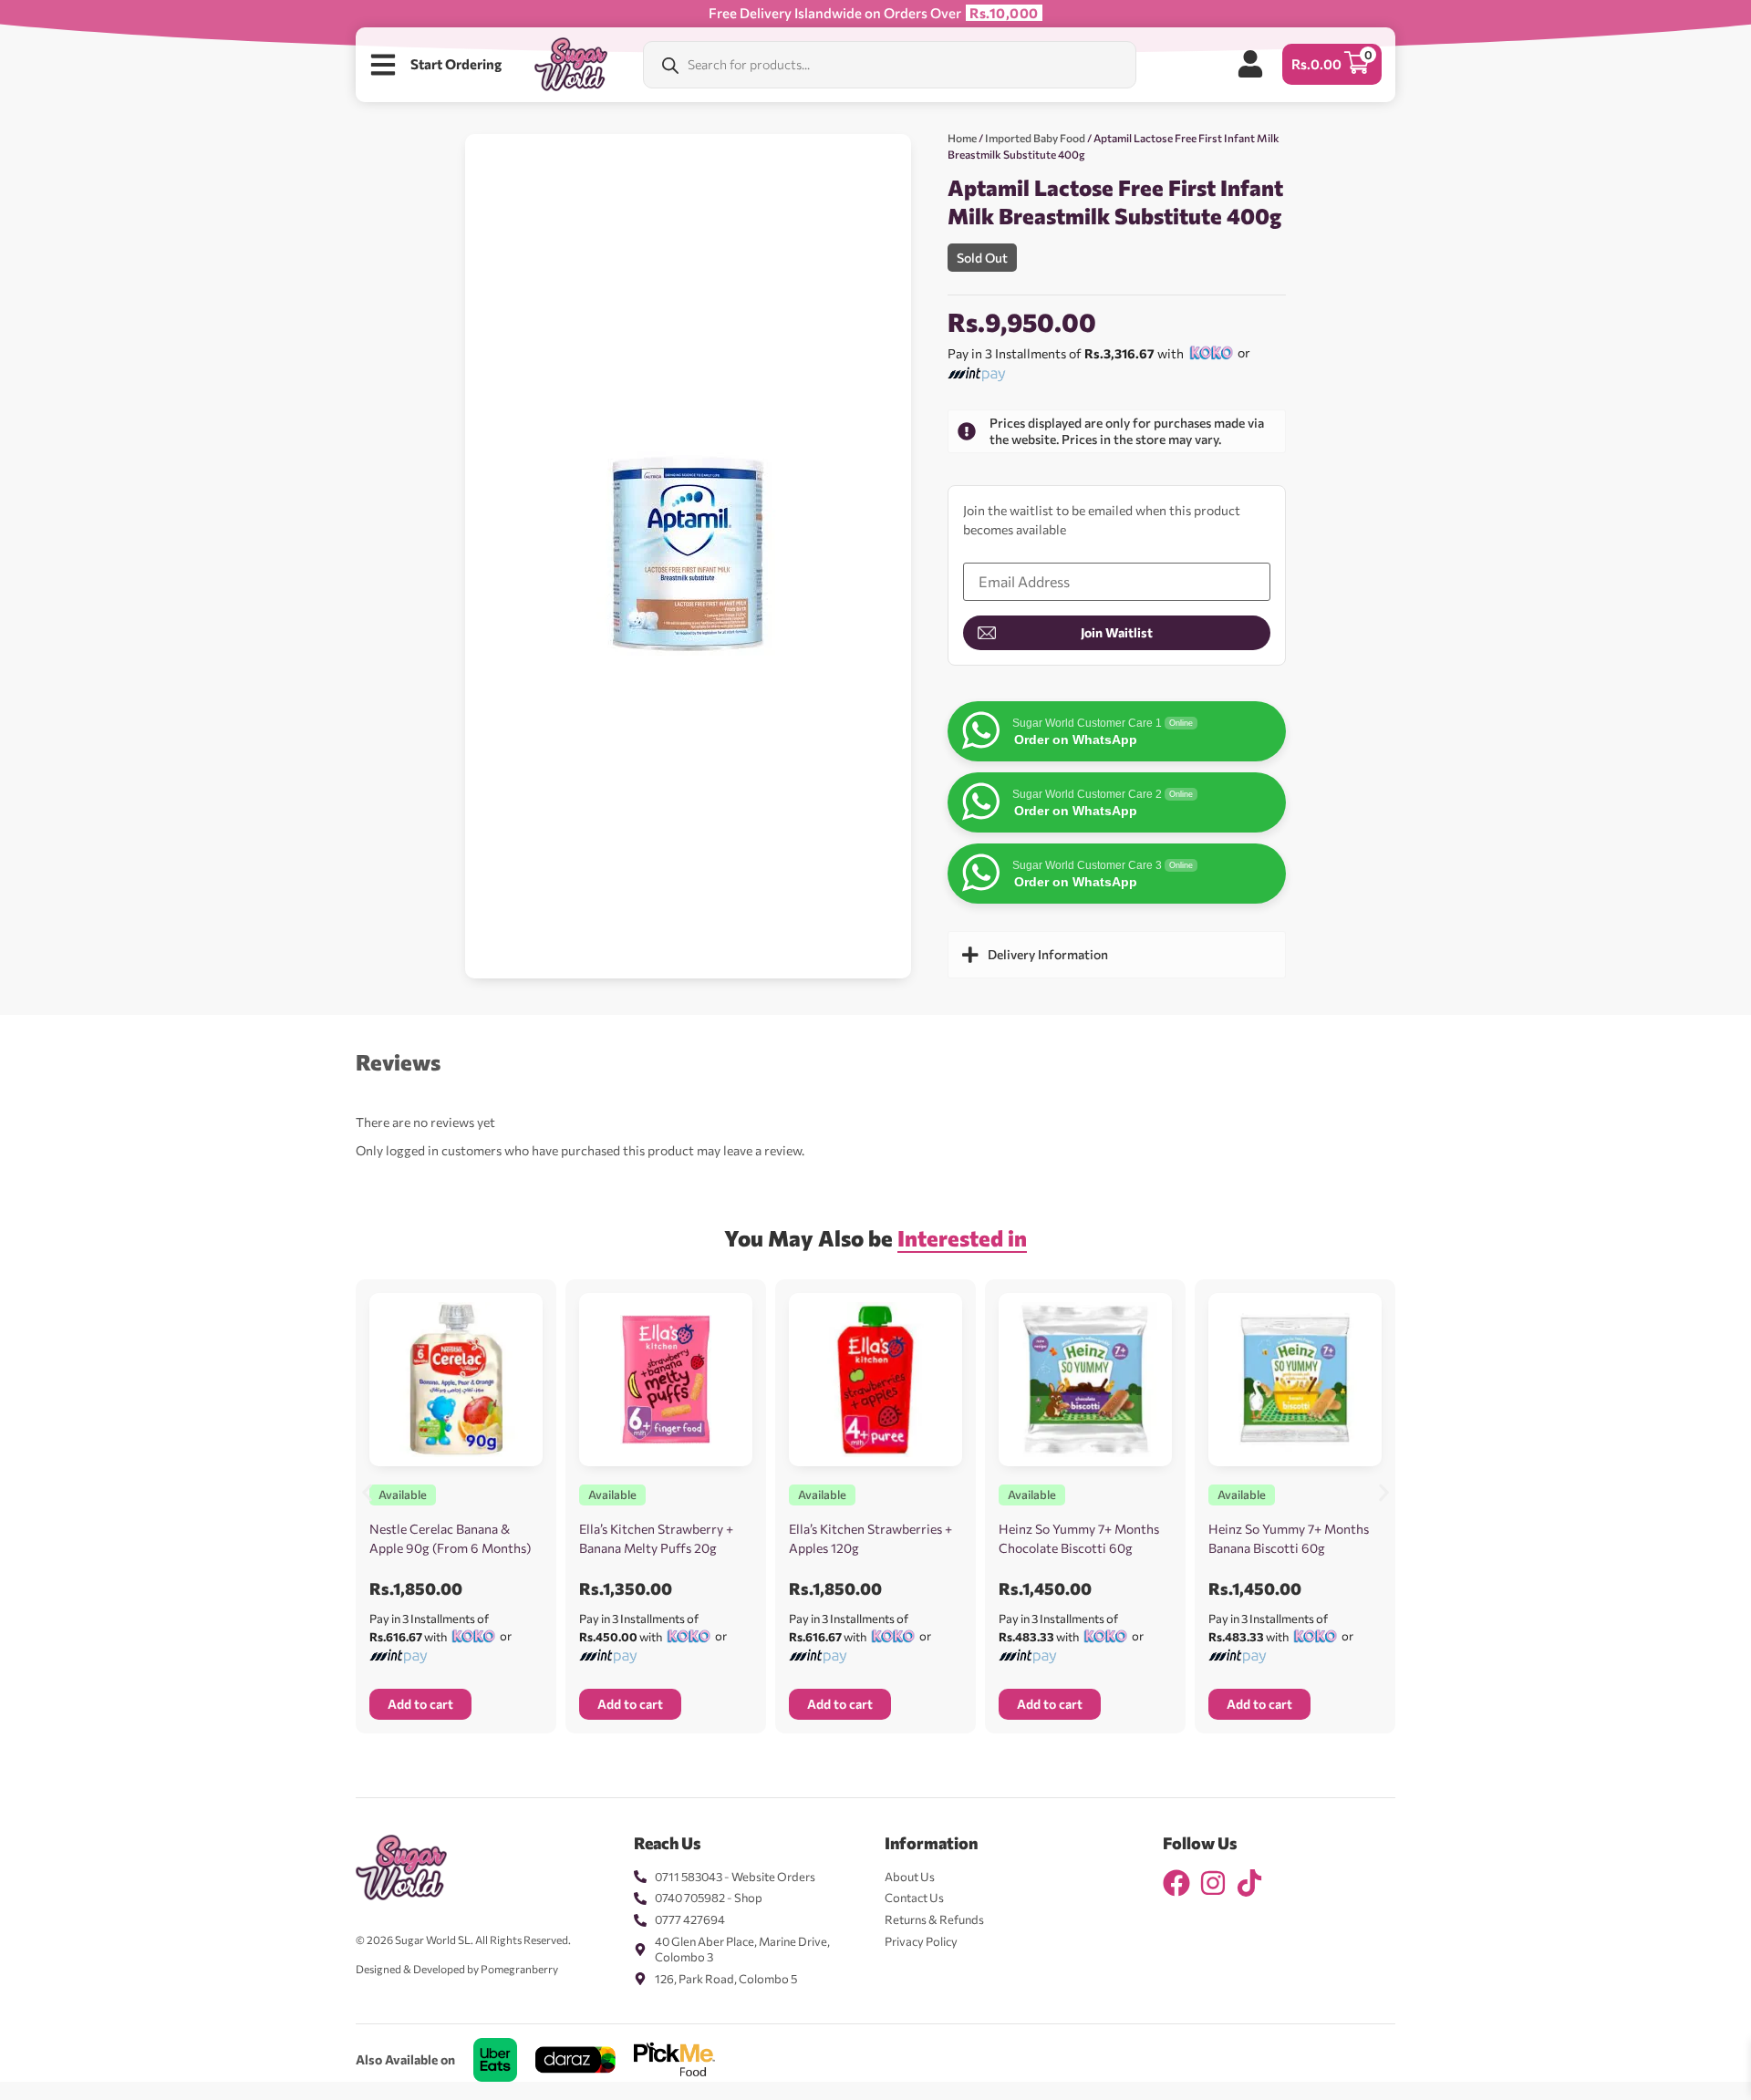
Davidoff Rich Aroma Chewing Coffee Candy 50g (220, 2033)
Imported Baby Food (1035, 138)
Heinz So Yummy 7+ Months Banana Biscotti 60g (1289, 1538)
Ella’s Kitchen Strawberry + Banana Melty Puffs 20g (656, 1538)
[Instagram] (1213, 1883)
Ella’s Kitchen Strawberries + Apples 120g (870, 1538)
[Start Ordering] (383, 65)
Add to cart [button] (420, 1704)
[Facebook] (1176, 1883)
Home (962, 138)
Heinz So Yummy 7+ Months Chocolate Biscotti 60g (1079, 1538)
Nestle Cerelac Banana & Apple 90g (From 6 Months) (450, 1538)
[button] (367, 1492)
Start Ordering (456, 64)
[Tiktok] (1249, 1883)
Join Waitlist (1117, 632)
